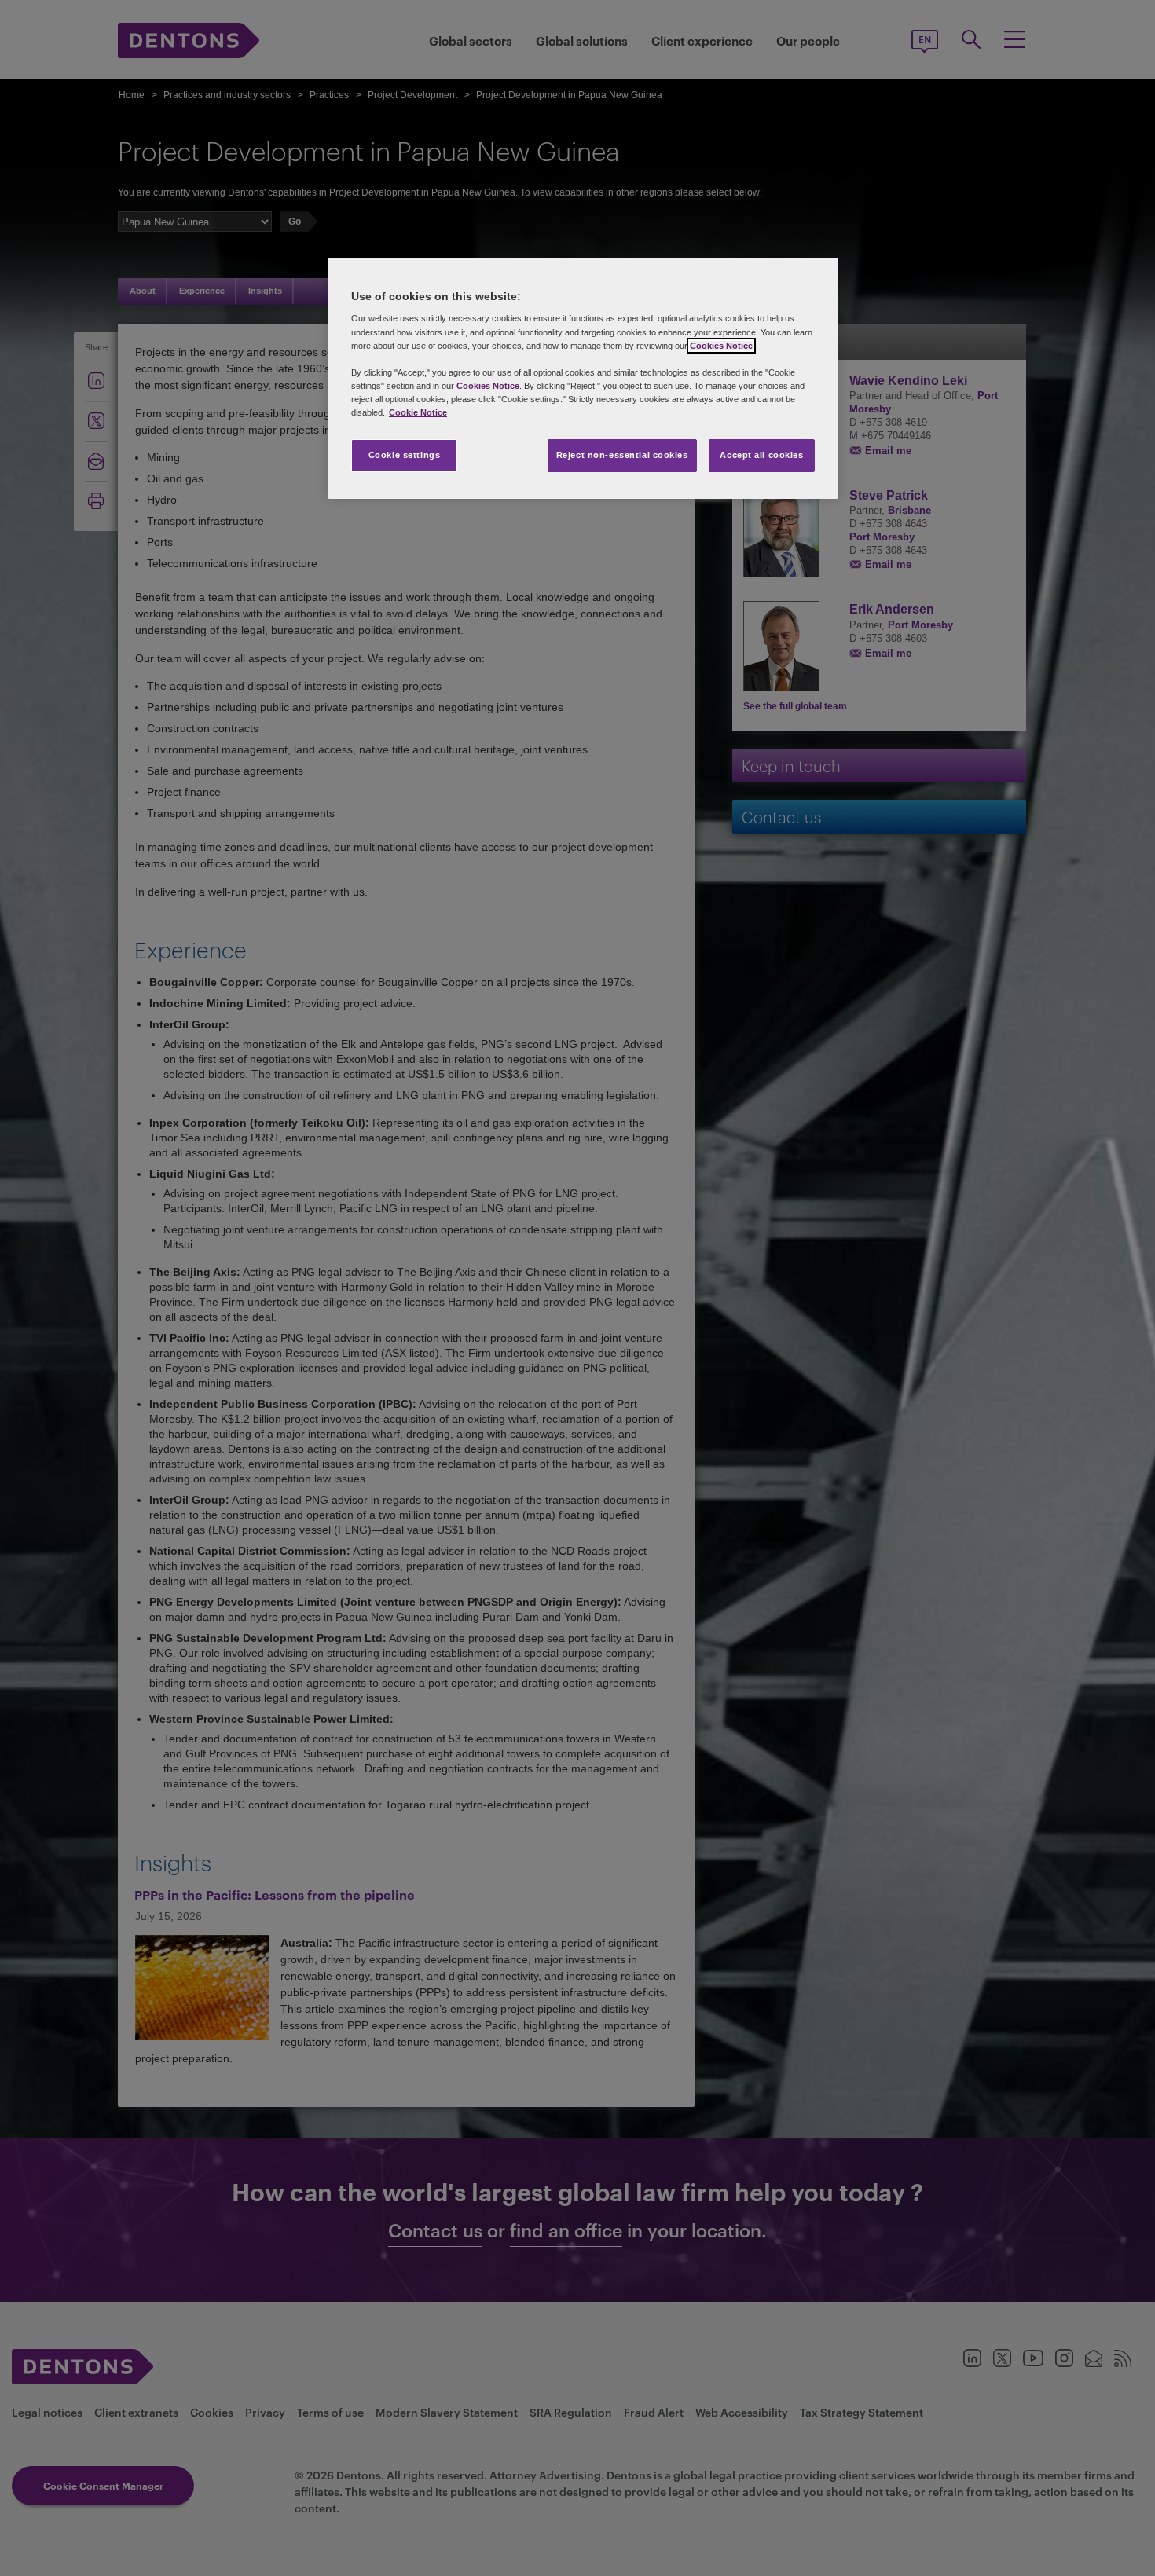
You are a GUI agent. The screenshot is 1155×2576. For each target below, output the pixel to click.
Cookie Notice (418, 412)
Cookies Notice (721, 346)
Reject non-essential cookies (622, 455)
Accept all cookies (761, 455)
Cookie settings (405, 455)
